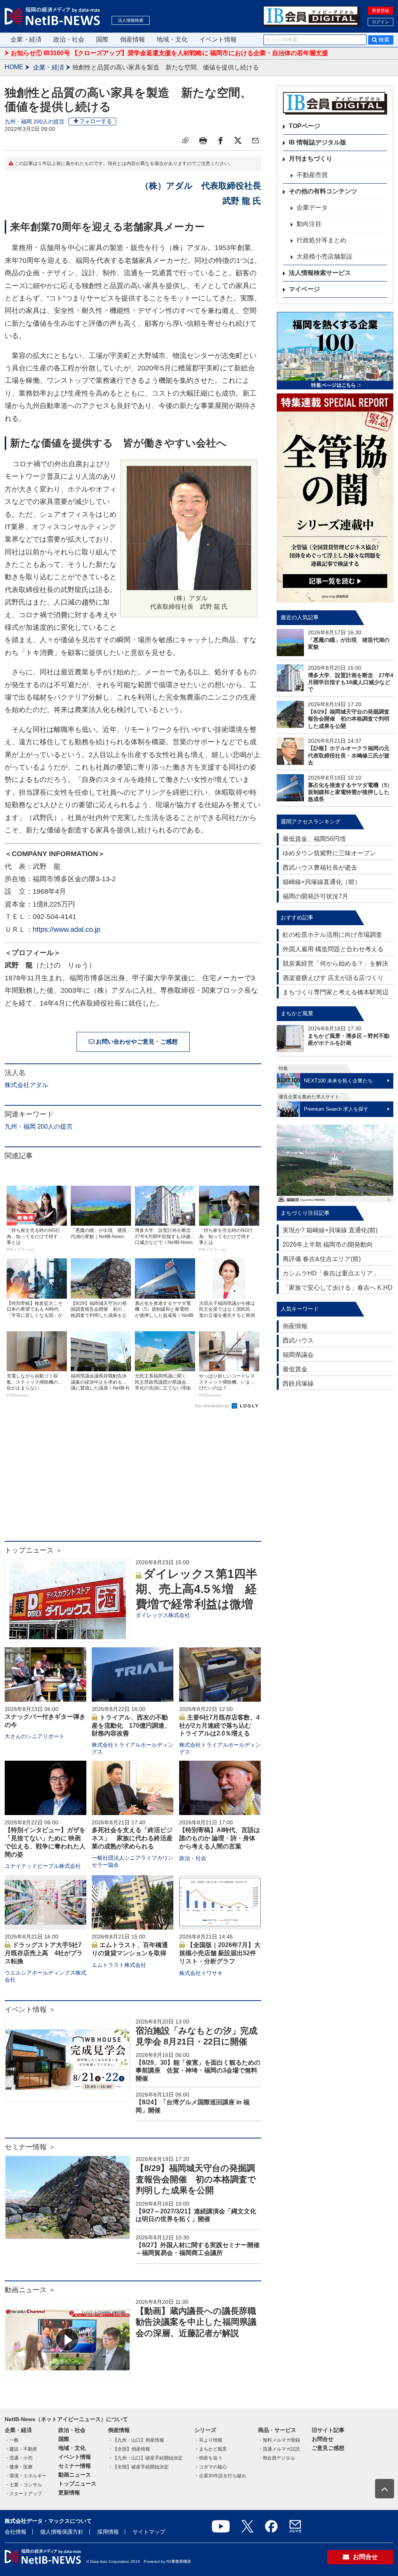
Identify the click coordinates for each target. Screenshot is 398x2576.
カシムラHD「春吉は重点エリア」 (331, 1273)
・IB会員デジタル (277, 2458)
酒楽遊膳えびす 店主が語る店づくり (333, 978)
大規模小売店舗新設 (325, 256)
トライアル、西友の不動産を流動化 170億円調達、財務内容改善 (131, 1726)
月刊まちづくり (311, 159)
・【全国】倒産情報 (129, 2449)
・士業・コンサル (23, 2485)
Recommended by (213, 1406)
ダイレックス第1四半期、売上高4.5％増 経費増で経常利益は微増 (196, 1589)
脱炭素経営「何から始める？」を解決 (335, 963)
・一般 (12, 2440)
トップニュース (77, 2484)
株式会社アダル (26, 1085)
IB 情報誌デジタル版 (318, 142)
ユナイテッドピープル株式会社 (43, 1866)
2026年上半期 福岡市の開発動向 (328, 1245)
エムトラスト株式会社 (119, 1965)
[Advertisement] (133, 1479)
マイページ (304, 289)
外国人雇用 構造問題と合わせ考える (333, 949)
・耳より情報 (208, 2440)
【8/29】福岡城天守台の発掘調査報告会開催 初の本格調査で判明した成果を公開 (196, 2179)
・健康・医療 (19, 2467)
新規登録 (381, 10)
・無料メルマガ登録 (279, 2440)
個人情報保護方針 (62, 2532)
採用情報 (108, 2532)
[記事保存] (185, 141)
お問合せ (323, 2439)
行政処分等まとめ (321, 240)
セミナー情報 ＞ (30, 2147)
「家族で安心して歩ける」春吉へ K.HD (338, 1288)
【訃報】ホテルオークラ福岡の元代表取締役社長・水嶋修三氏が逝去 (349, 755)
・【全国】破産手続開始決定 (138, 2467)
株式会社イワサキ (201, 1973)
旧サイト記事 (328, 2430)
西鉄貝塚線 (298, 1384)
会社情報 (16, 2532)
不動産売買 (312, 175)
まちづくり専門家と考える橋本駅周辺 (335, 992)
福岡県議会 (298, 1355)
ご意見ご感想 (328, 2448)
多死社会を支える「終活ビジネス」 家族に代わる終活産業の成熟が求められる (132, 1838)
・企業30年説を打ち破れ (220, 2476)
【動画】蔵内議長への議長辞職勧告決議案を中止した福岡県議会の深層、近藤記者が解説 (196, 2322)
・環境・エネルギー (26, 2476)
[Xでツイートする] (238, 141)
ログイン (381, 22)
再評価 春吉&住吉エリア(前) (322, 1259)
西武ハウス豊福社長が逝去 (320, 868)
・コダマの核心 (211, 2467)
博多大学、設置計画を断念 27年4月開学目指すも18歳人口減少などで (351, 682)
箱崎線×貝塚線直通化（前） (322, 882)
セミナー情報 (75, 2466)
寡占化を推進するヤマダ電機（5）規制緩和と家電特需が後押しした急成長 (350, 792)
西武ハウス (298, 1340)
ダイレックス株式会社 (163, 1615)
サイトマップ (149, 2532)
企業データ (312, 208)
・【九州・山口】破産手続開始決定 (145, 2458)
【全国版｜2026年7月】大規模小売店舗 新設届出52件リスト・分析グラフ (220, 1953)
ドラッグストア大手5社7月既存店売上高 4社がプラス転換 (44, 1953)
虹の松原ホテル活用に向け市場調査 (332, 935)
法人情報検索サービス (320, 273)
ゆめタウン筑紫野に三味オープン (329, 853)
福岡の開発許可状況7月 (315, 896)
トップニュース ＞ (34, 1550)
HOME (14, 67)
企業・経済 (26, 39)
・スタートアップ (23, 2494)
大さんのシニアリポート (35, 1736)
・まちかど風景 (211, 2449)
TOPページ (305, 126)
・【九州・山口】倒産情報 (136, 2440)
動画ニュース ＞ (30, 2290)
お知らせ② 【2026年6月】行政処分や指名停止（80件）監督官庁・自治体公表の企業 (130, 53)
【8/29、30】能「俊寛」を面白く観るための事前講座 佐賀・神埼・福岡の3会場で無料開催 (198, 2071)
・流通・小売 (19, 2458)
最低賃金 (295, 1369)
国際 (102, 39)
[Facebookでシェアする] (220, 141)
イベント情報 (218, 39)
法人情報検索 (131, 20)
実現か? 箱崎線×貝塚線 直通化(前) (330, 1230)
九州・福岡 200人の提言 (35, 122)
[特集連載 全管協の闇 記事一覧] (335, 498)
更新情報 (69, 2493)
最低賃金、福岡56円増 (314, 839)
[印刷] (203, 141)
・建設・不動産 (21, 2449)
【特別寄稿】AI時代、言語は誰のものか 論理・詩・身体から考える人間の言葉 (220, 1838)
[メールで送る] (255, 141)
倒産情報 (133, 39)
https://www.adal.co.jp (66, 929)
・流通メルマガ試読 (279, 2449)
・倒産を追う (208, 2458)
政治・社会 (69, 39)
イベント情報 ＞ (30, 2010)
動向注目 (309, 224)
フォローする (96, 121)
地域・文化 (172, 39)
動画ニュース (75, 2475)
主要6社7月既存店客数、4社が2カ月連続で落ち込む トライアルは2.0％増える (219, 1726)
